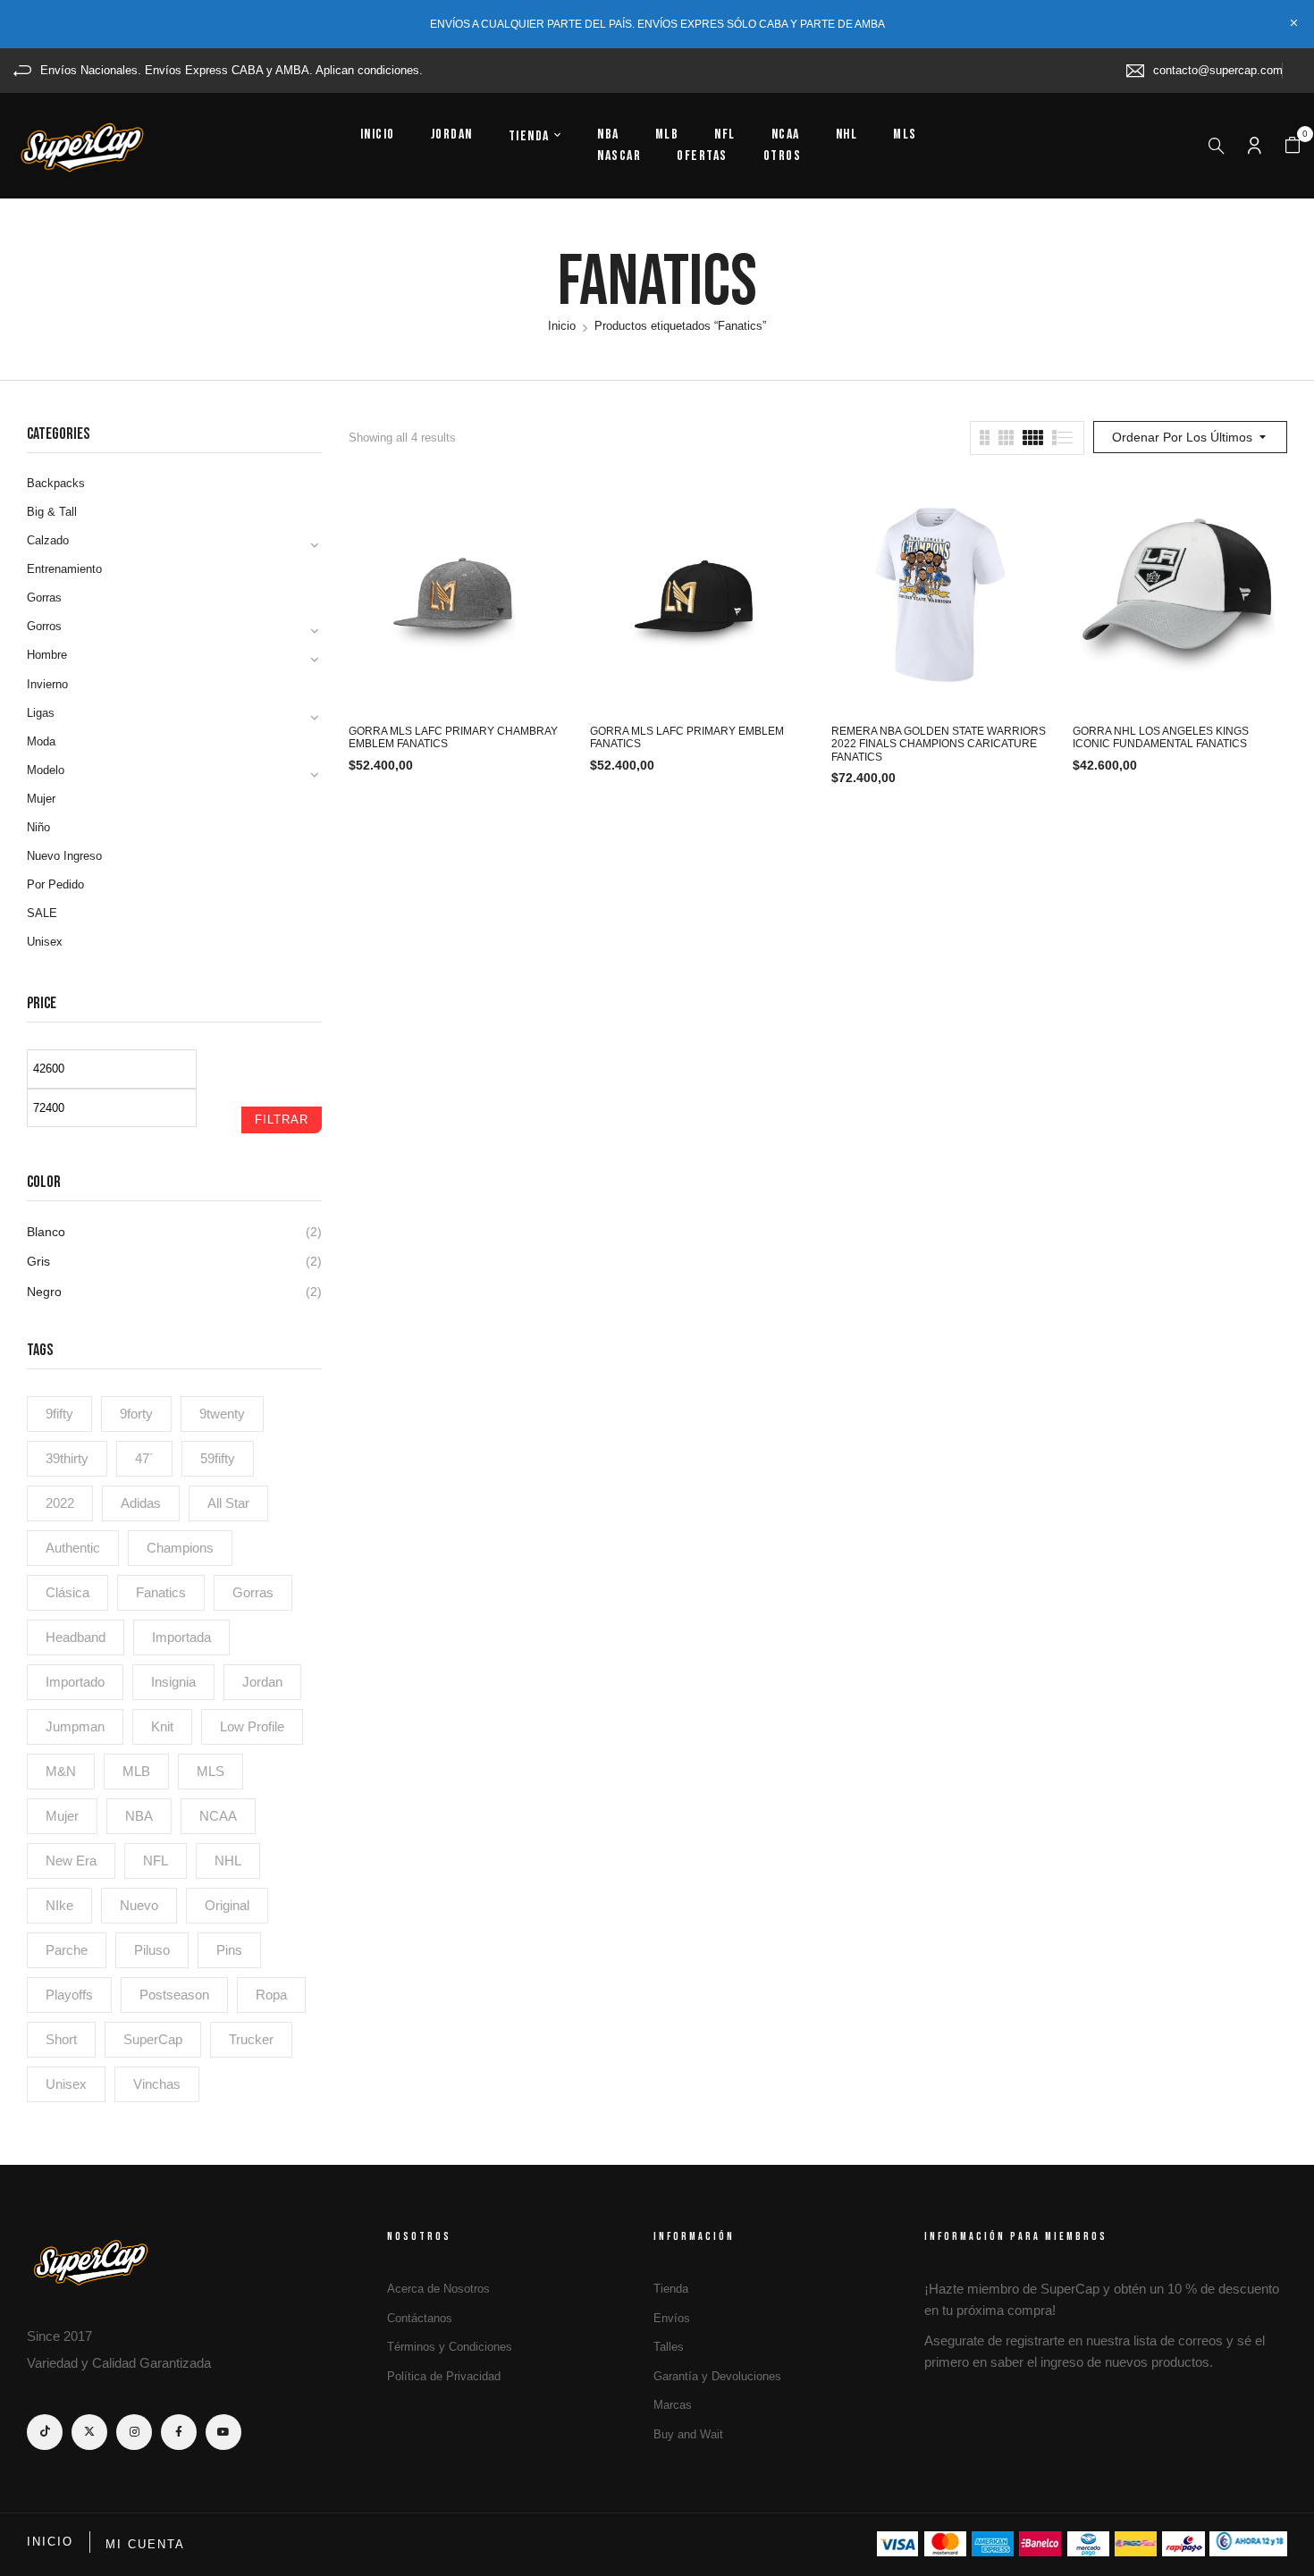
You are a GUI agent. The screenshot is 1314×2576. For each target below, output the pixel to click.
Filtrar (282, 1120)
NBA (139, 1816)
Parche (67, 1950)
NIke (59, 1905)
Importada (181, 1637)
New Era (71, 1860)
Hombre (47, 655)
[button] (1293, 146)
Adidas (141, 1503)
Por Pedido (55, 884)
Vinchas (157, 2084)
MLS (211, 1771)
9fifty (59, 1414)
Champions (180, 1548)
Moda (41, 741)
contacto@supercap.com (1218, 70)
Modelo (46, 770)
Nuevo (139, 1905)
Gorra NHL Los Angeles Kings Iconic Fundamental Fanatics (1161, 737)
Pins (229, 1950)
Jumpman (75, 1726)
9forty (136, 1414)
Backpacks (56, 483)
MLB (136, 1771)
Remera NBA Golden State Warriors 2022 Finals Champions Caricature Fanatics (939, 744)
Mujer (41, 799)
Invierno (47, 684)
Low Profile (252, 1726)
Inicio (562, 326)
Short (61, 2039)
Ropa (271, 1995)
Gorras (44, 598)
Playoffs (69, 1995)
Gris (38, 1261)
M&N (61, 1771)
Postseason (174, 1995)
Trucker (251, 2039)
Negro (44, 1292)
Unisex (45, 942)
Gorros (44, 626)
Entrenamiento (64, 569)
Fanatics (161, 1592)
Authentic (73, 1548)
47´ (144, 1458)
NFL (156, 1860)
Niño (38, 827)
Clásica (67, 1592)
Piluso (152, 1950)
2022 (60, 1503)
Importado (75, 1682)
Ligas (41, 713)
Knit (162, 1726)
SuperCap (153, 2039)
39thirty (67, 1458)
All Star (228, 1503)
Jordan (262, 1682)
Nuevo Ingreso (64, 856)
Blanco (46, 1232)
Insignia (173, 1682)
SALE (42, 913)
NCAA (218, 1816)
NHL (228, 1860)
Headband (76, 1637)
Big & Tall (52, 512)
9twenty (222, 1414)
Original (227, 1905)
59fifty (218, 1458)
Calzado (48, 540)
